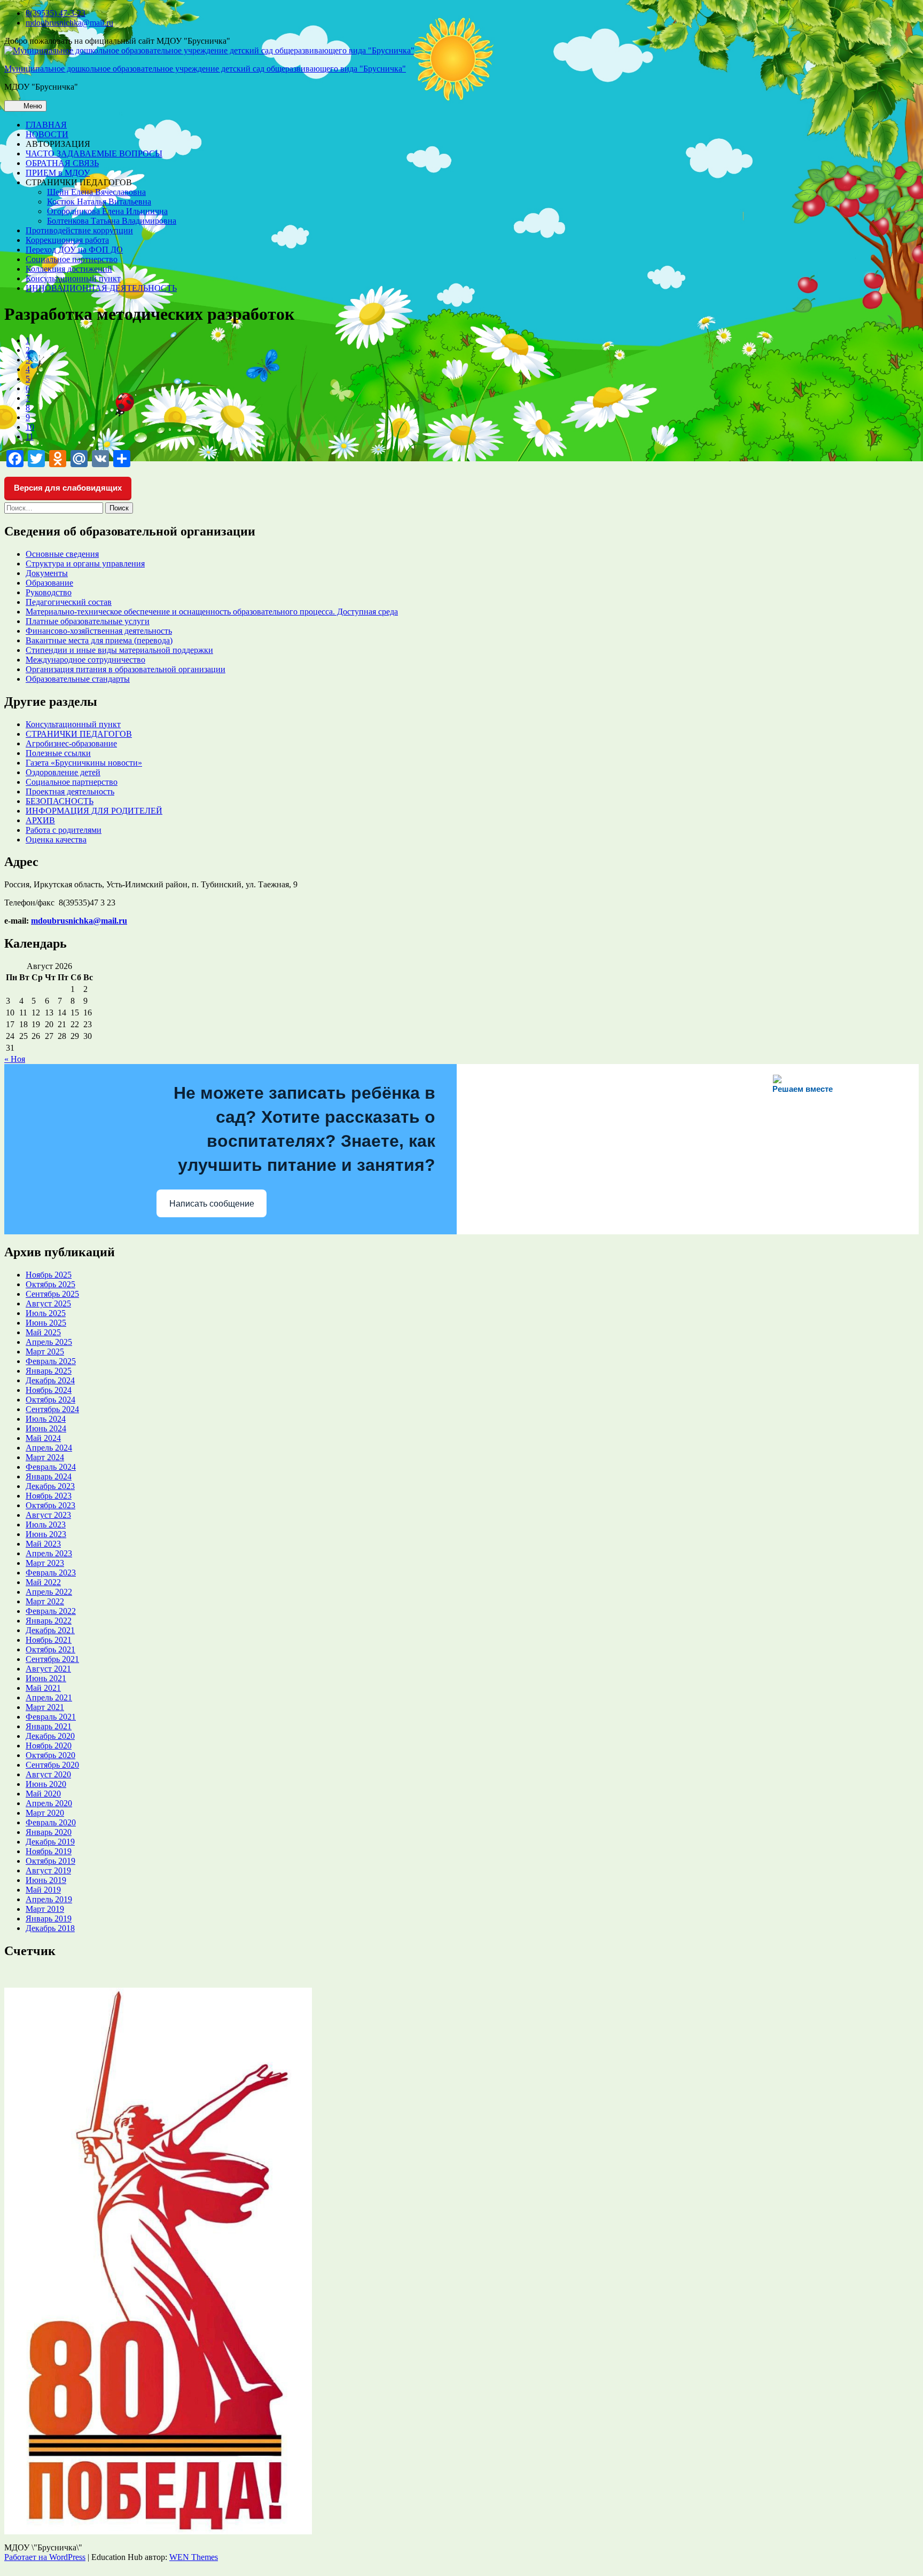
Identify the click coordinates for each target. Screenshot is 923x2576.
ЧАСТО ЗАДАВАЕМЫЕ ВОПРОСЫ (94, 153)
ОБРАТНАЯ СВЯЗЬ (62, 163)
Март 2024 (45, 1457)
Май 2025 (43, 1332)
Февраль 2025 (51, 1361)
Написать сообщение (212, 1204)
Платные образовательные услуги (88, 621)
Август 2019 (48, 1870)
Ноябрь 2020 (49, 1746)
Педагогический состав (69, 602)
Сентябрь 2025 (52, 1294)
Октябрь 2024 (50, 1400)
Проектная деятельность (70, 791)
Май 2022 (43, 1582)
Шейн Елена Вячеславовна (96, 192)
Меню (32, 106)
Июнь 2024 (46, 1428)
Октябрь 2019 (50, 1861)
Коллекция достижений (69, 269)
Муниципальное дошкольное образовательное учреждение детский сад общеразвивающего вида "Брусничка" (205, 69)
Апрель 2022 (49, 1592)
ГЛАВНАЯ (46, 125)
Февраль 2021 (51, 1717)
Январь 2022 (49, 1621)
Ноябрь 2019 (49, 1851)
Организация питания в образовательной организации (126, 669)
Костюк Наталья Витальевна (99, 202)
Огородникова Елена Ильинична (107, 211)
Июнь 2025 (46, 1323)
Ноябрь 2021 (49, 1640)
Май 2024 (43, 1438)
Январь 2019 (49, 1919)
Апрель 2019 (49, 1899)
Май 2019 (43, 1890)
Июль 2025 (46, 1313)
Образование (49, 583)
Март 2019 (45, 1909)
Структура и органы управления (85, 564)
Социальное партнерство (72, 259)
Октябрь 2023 (50, 1505)
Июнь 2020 (46, 1784)
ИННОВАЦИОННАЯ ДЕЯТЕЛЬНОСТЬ (101, 288)
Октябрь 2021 (50, 1649)
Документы (47, 573)
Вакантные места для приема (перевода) (99, 640)
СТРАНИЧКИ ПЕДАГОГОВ (79, 734)
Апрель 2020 (49, 1803)
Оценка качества (56, 840)
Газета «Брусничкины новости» (84, 763)
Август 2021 (48, 1669)
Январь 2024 (49, 1476)
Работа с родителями (64, 830)
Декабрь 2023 (50, 1486)
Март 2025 (45, 1352)
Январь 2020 (49, 1832)
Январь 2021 (49, 1726)
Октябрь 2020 (50, 1755)
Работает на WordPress (45, 2557)
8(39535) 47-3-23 (56, 13)
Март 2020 (45, 1813)
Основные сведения (62, 554)
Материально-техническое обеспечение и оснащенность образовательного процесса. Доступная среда (212, 612)
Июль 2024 (46, 1419)
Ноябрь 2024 (49, 1390)
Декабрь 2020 (50, 1736)
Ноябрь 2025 (49, 1275)
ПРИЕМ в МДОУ (58, 173)
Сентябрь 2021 (52, 1659)
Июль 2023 (46, 1525)
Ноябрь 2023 (49, 1496)
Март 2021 (45, 1707)
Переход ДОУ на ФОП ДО (74, 250)
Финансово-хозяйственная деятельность (99, 631)
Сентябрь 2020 (52, 1765)
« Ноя (15, 1059)
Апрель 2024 (49, 1448)
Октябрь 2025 (50, 1284)
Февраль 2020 (51, 1822)
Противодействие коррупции (79, 230)
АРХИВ (40, 820)
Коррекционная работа (67, 240)
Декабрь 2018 (50, 1928)
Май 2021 (43, 1688)
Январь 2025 (49, 1371)
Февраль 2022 (51, 1611)
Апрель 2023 (49, 1553)
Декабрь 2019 (50, 1842)
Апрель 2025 (49, 1342)
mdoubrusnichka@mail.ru (69, 23)
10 (30, 427)
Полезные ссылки (58, 753)
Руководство (49, 592)
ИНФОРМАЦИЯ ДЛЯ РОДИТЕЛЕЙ (94, 811)
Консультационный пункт (73, 278)
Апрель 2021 (49, 1697)
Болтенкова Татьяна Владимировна (112, 221)
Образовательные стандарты (78, 679)
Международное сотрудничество (85, 660)
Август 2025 (48, 1303)
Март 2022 (45, 1601)
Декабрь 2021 (50, 1630)
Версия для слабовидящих (68, 488)
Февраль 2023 (51, 1573)
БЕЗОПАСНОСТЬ (60, 801)
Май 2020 (43, 1794)
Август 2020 (48, 1774)
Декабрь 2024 (50, 1380)
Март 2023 (45, 1563)
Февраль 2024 (51, 1467)
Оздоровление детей (63, 772)
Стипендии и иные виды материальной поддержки (119, 650)
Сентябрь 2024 (52, 1409)
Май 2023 (43, 1544)
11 (30, 436)
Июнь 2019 (46, 1880)
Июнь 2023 (46, 1534)
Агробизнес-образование (71, 743)
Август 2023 (48, 1515)
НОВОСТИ (47, 134)
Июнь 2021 (46, 1678)
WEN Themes (194, 2557)
